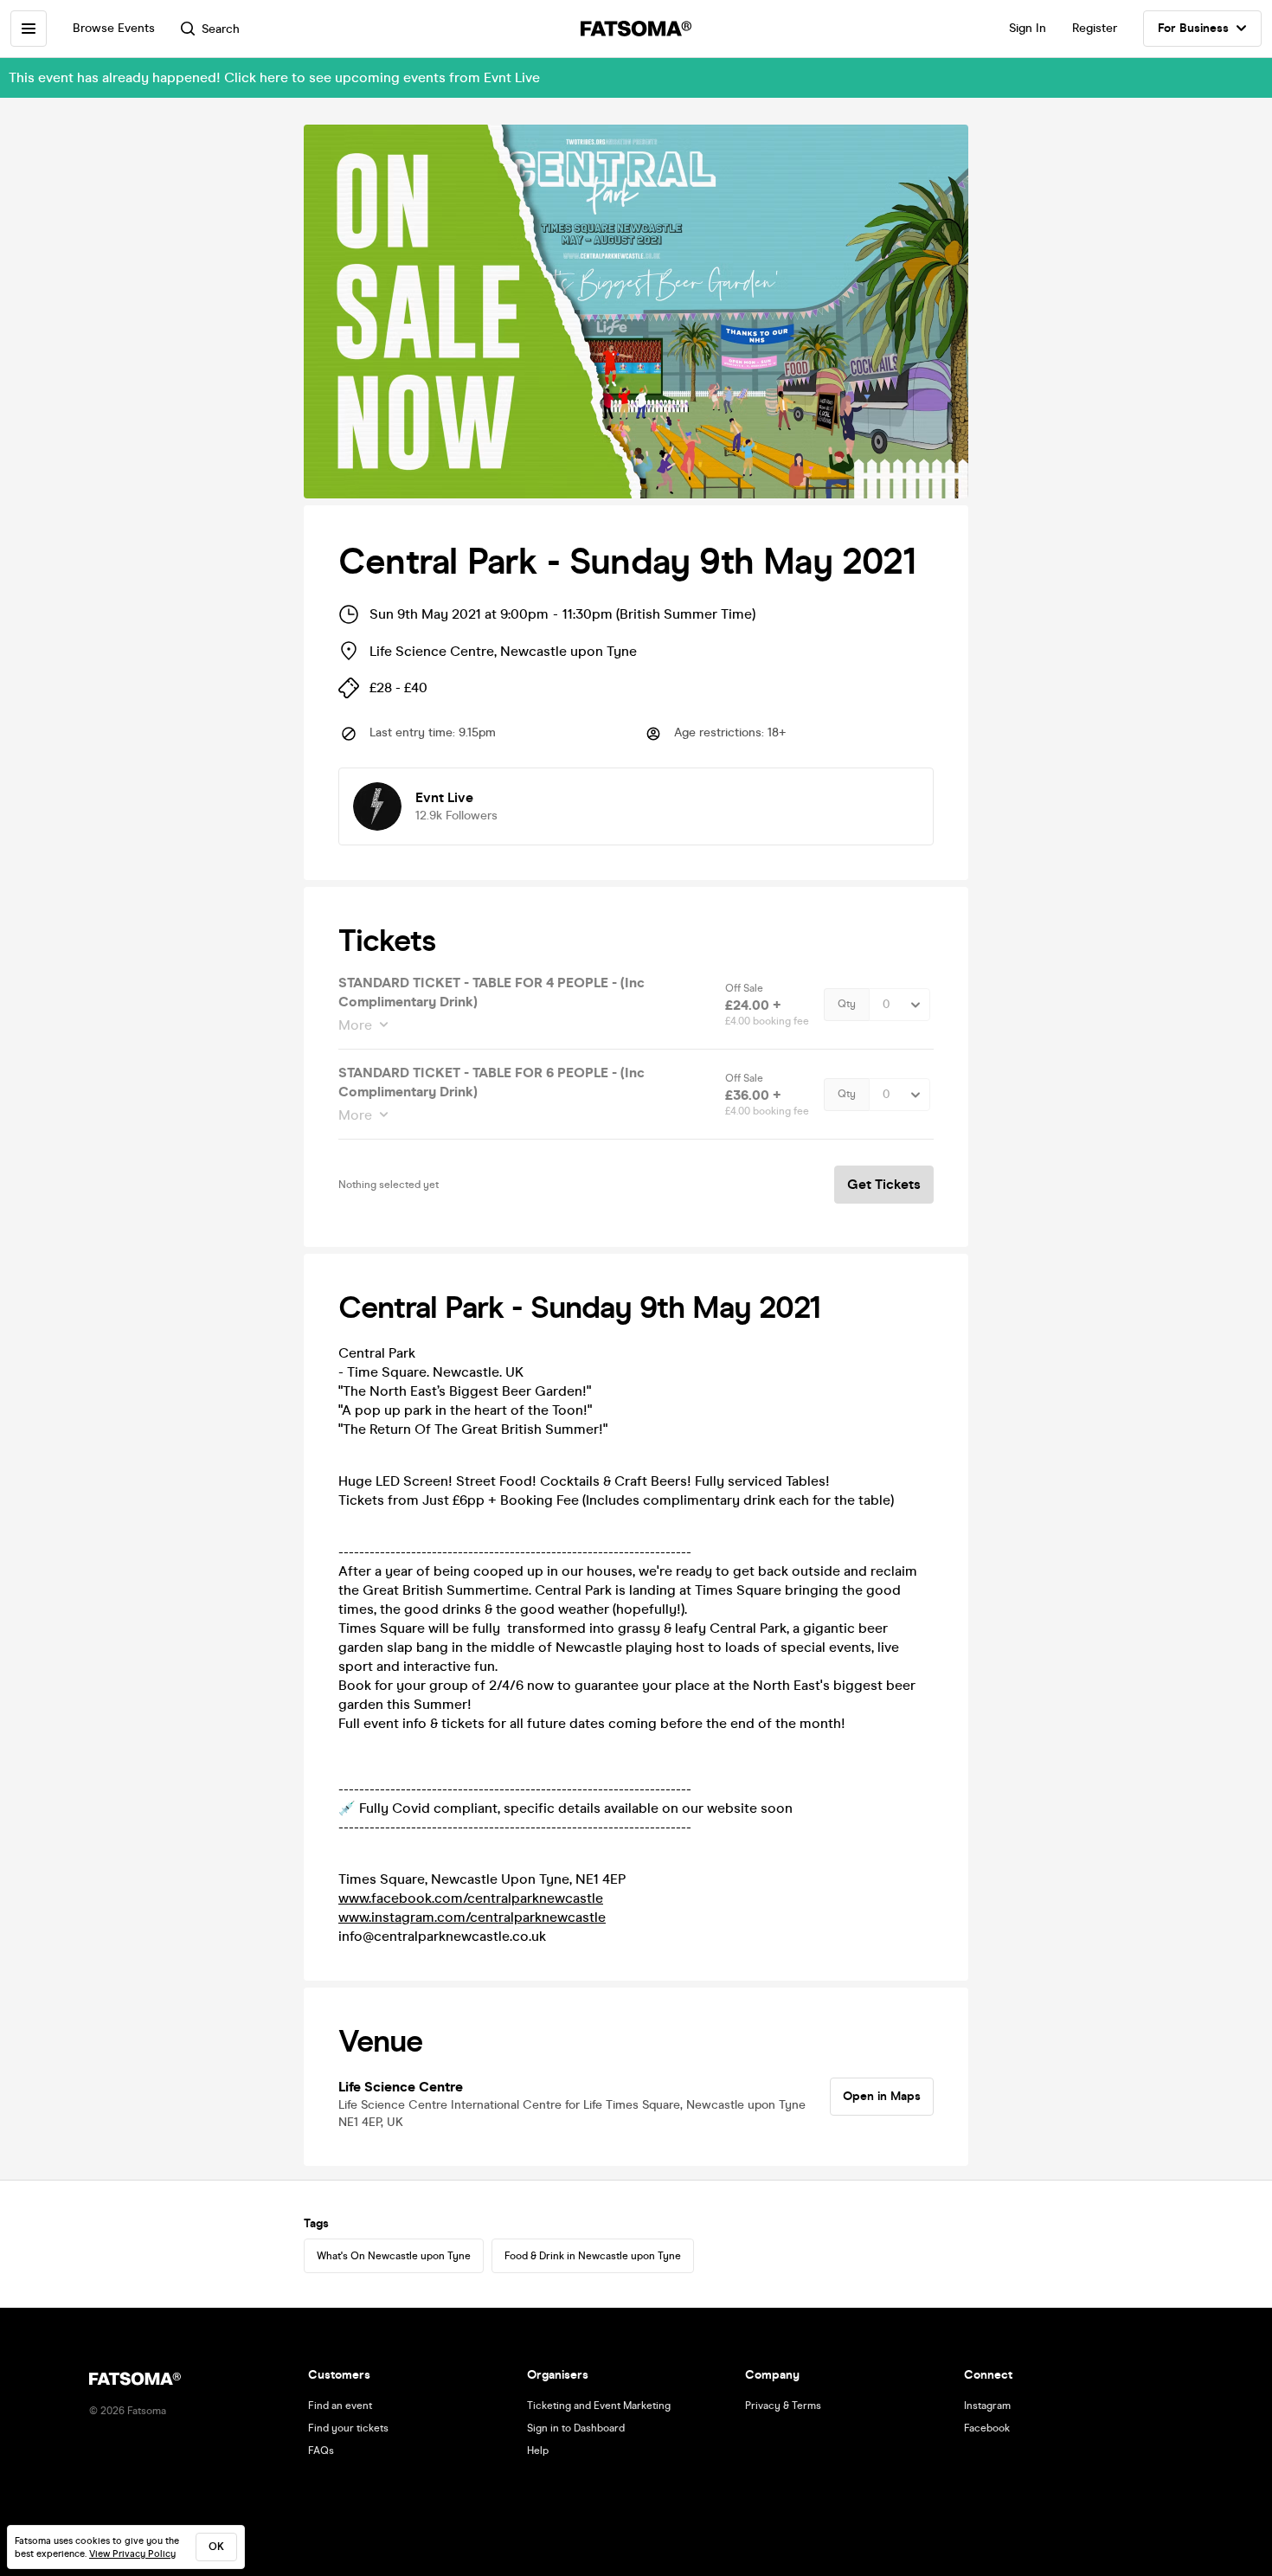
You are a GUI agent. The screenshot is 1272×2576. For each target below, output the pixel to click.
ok (216, 2547)
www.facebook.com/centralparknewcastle (471, 1898)
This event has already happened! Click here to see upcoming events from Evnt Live (274, 77)
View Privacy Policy (132, 2554)
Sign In (1028, 28)
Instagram (987, 2406)
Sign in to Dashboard (576, 2428)
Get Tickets (884, 1184)
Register (1095, 28)
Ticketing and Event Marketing (599, 2406)
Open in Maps (882, 2096)
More (355, 1025)
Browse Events (114, 28)
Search (221, 29)
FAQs (321, 2451)
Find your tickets (348, 2428)
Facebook (987, 2428)
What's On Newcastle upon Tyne (394, 2256)
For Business (1193, 28)
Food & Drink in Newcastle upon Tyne (593, 2256)
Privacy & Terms (783, 2406)
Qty (847, 1004)
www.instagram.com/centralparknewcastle (472, 1917)
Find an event (340, 2406)
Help (538, 2451)
